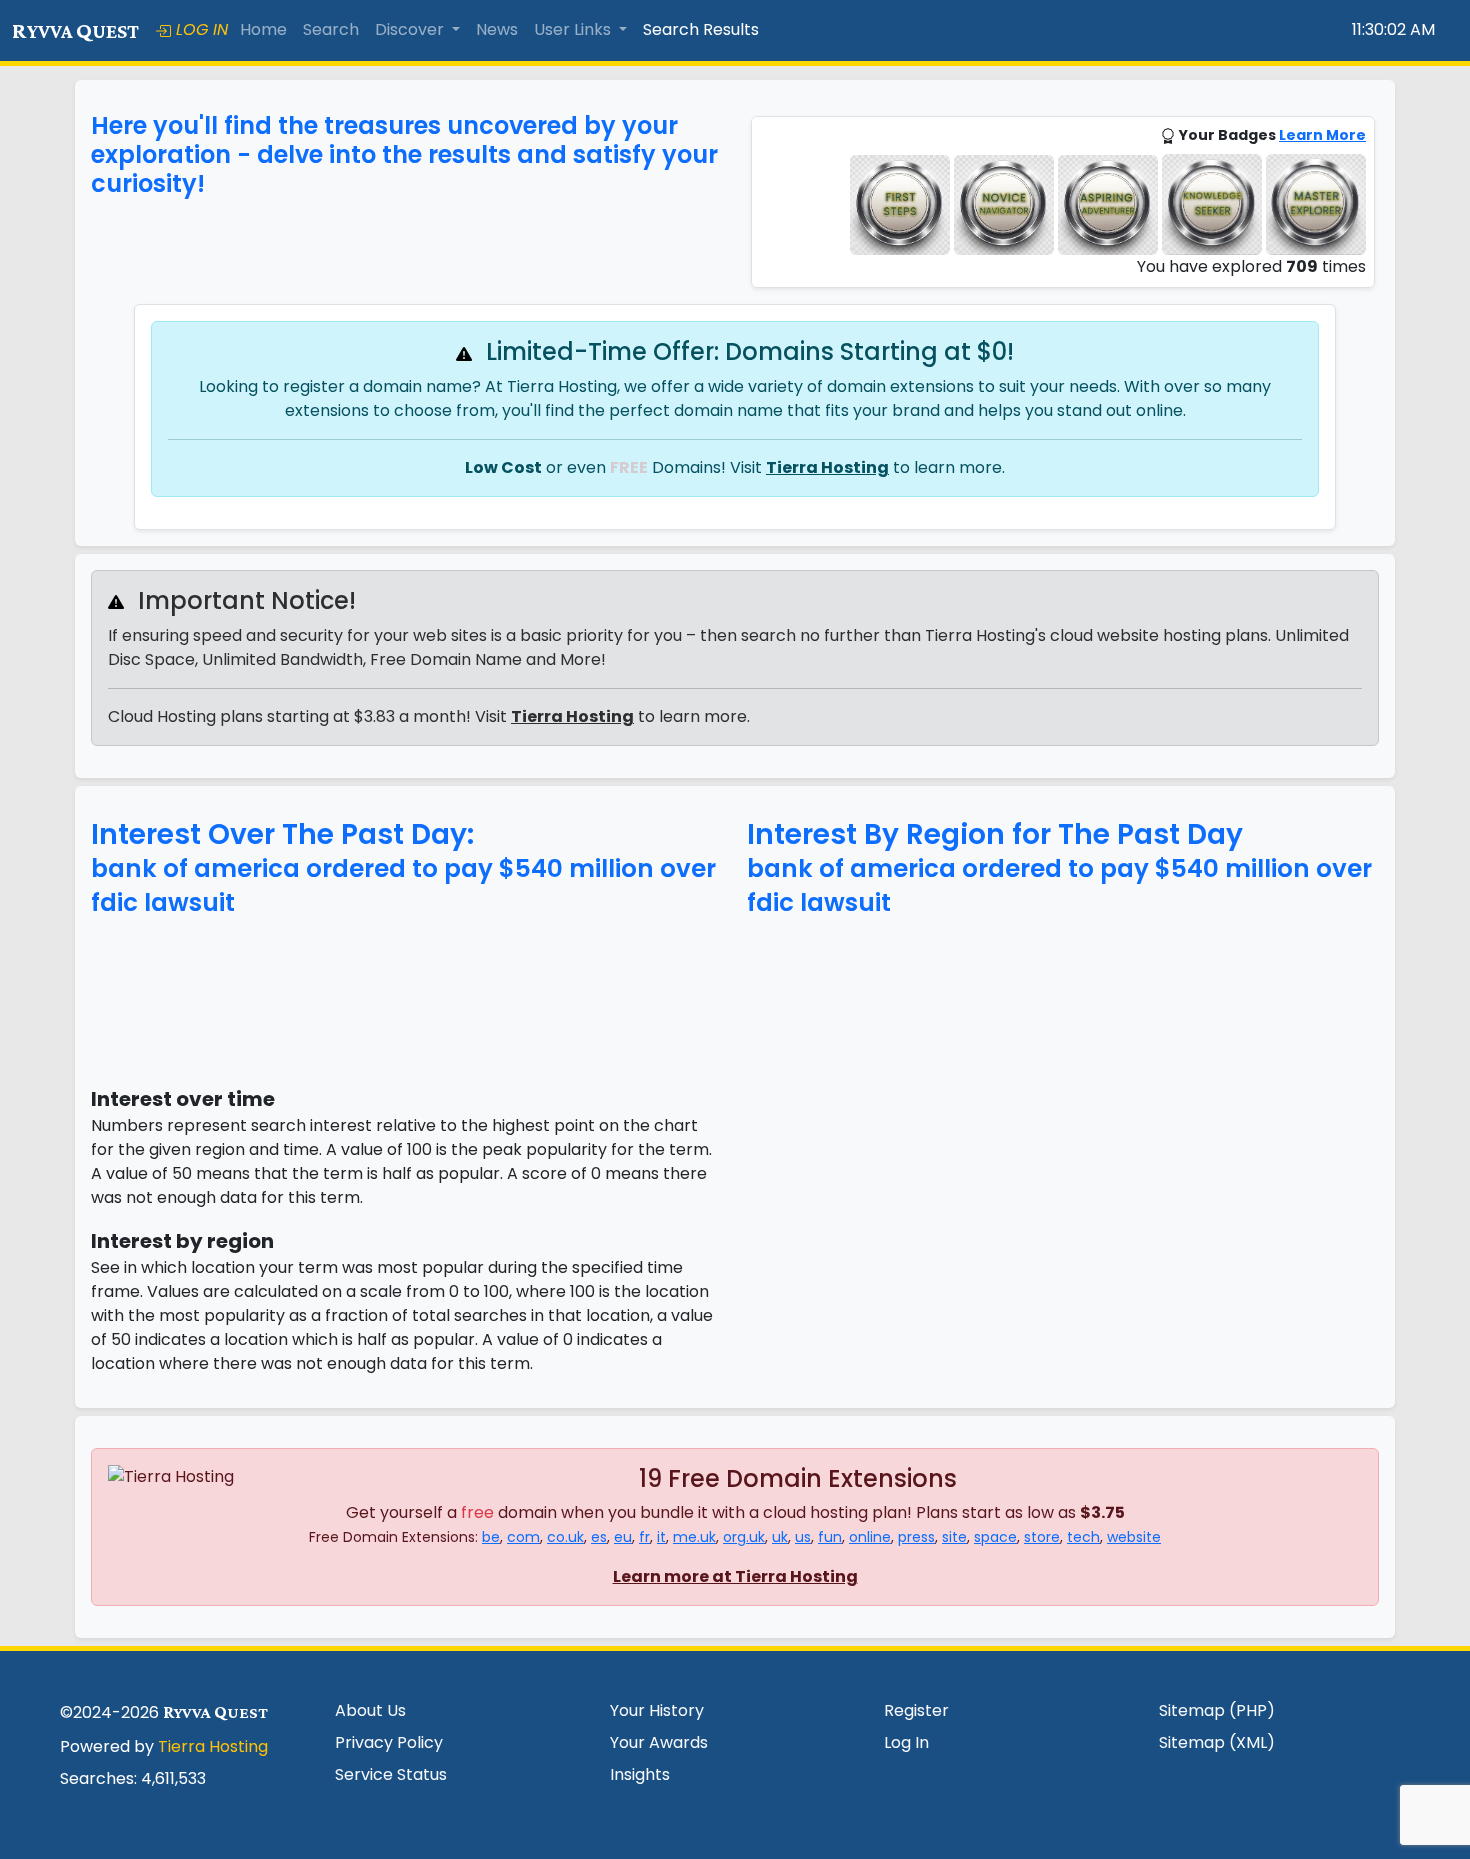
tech (1083, 1537)
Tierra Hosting (827, 467)
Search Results (701, 29)
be (491, 1537)
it (661, 1537)
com (523, 1537)
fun (830, 1537)
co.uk (565, 1537)
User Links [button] (574, 29)
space (995, 1537)
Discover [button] (411, 29)
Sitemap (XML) (1217, 1742)
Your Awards (659, 1742)
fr (644, 1537)
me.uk (694, 1537)
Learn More (1322, 135)
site (954, 1537)
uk (780, 1537)
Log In (906, 1742)
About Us (370, 1710)
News (497, 29)
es (599, 1537)
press (916, 1537)
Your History (657, 1710)
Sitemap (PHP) (1217, 1710)
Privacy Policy (389, 1742)
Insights (640, 1774)
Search (331, 29)
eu (623, 1537)
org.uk (744, 1537)
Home (263, 29)
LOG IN (199, 29)
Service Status (391, 1774)
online (870, 1537)
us (803, 1537)
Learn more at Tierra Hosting (735, 1576)
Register (916, 1710)
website (1134, 1537)
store (1042, 1537)
